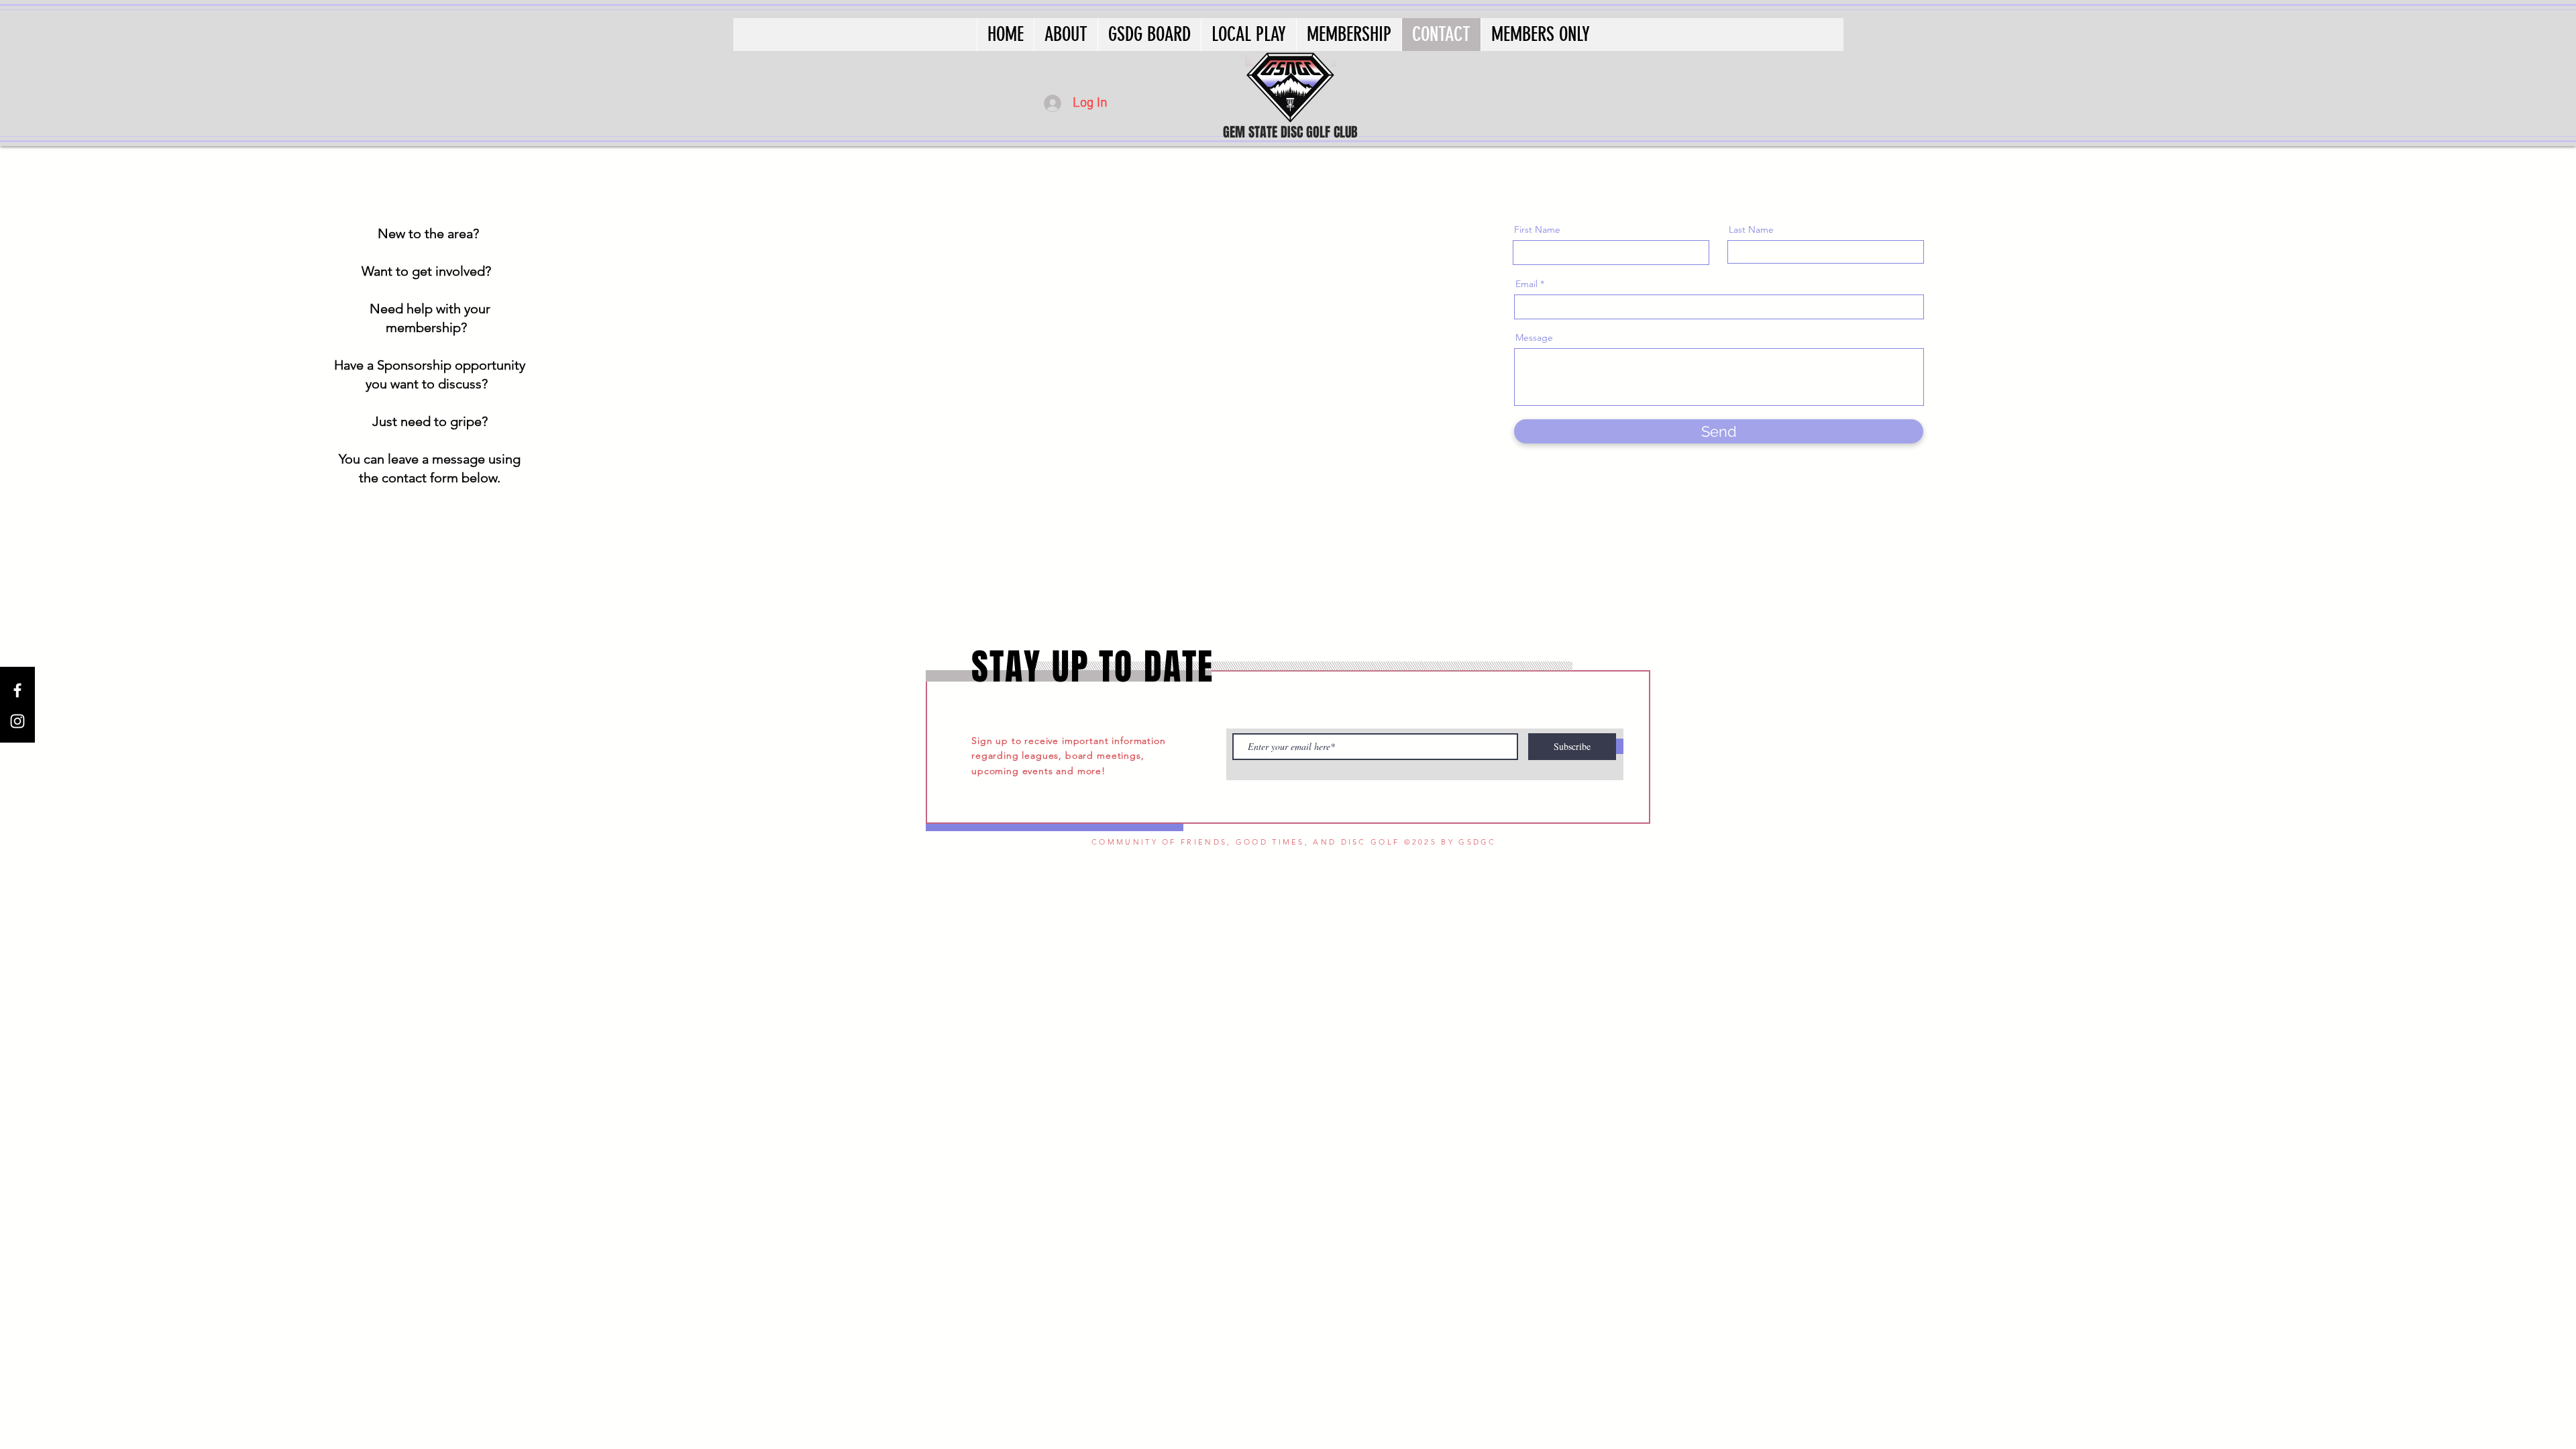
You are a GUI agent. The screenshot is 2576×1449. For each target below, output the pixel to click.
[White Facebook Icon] (17, 690)
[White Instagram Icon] (17, 721)
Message (1534, 337)
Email (1526, 284)
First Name (1537, 229)
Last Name (1751, 229)
